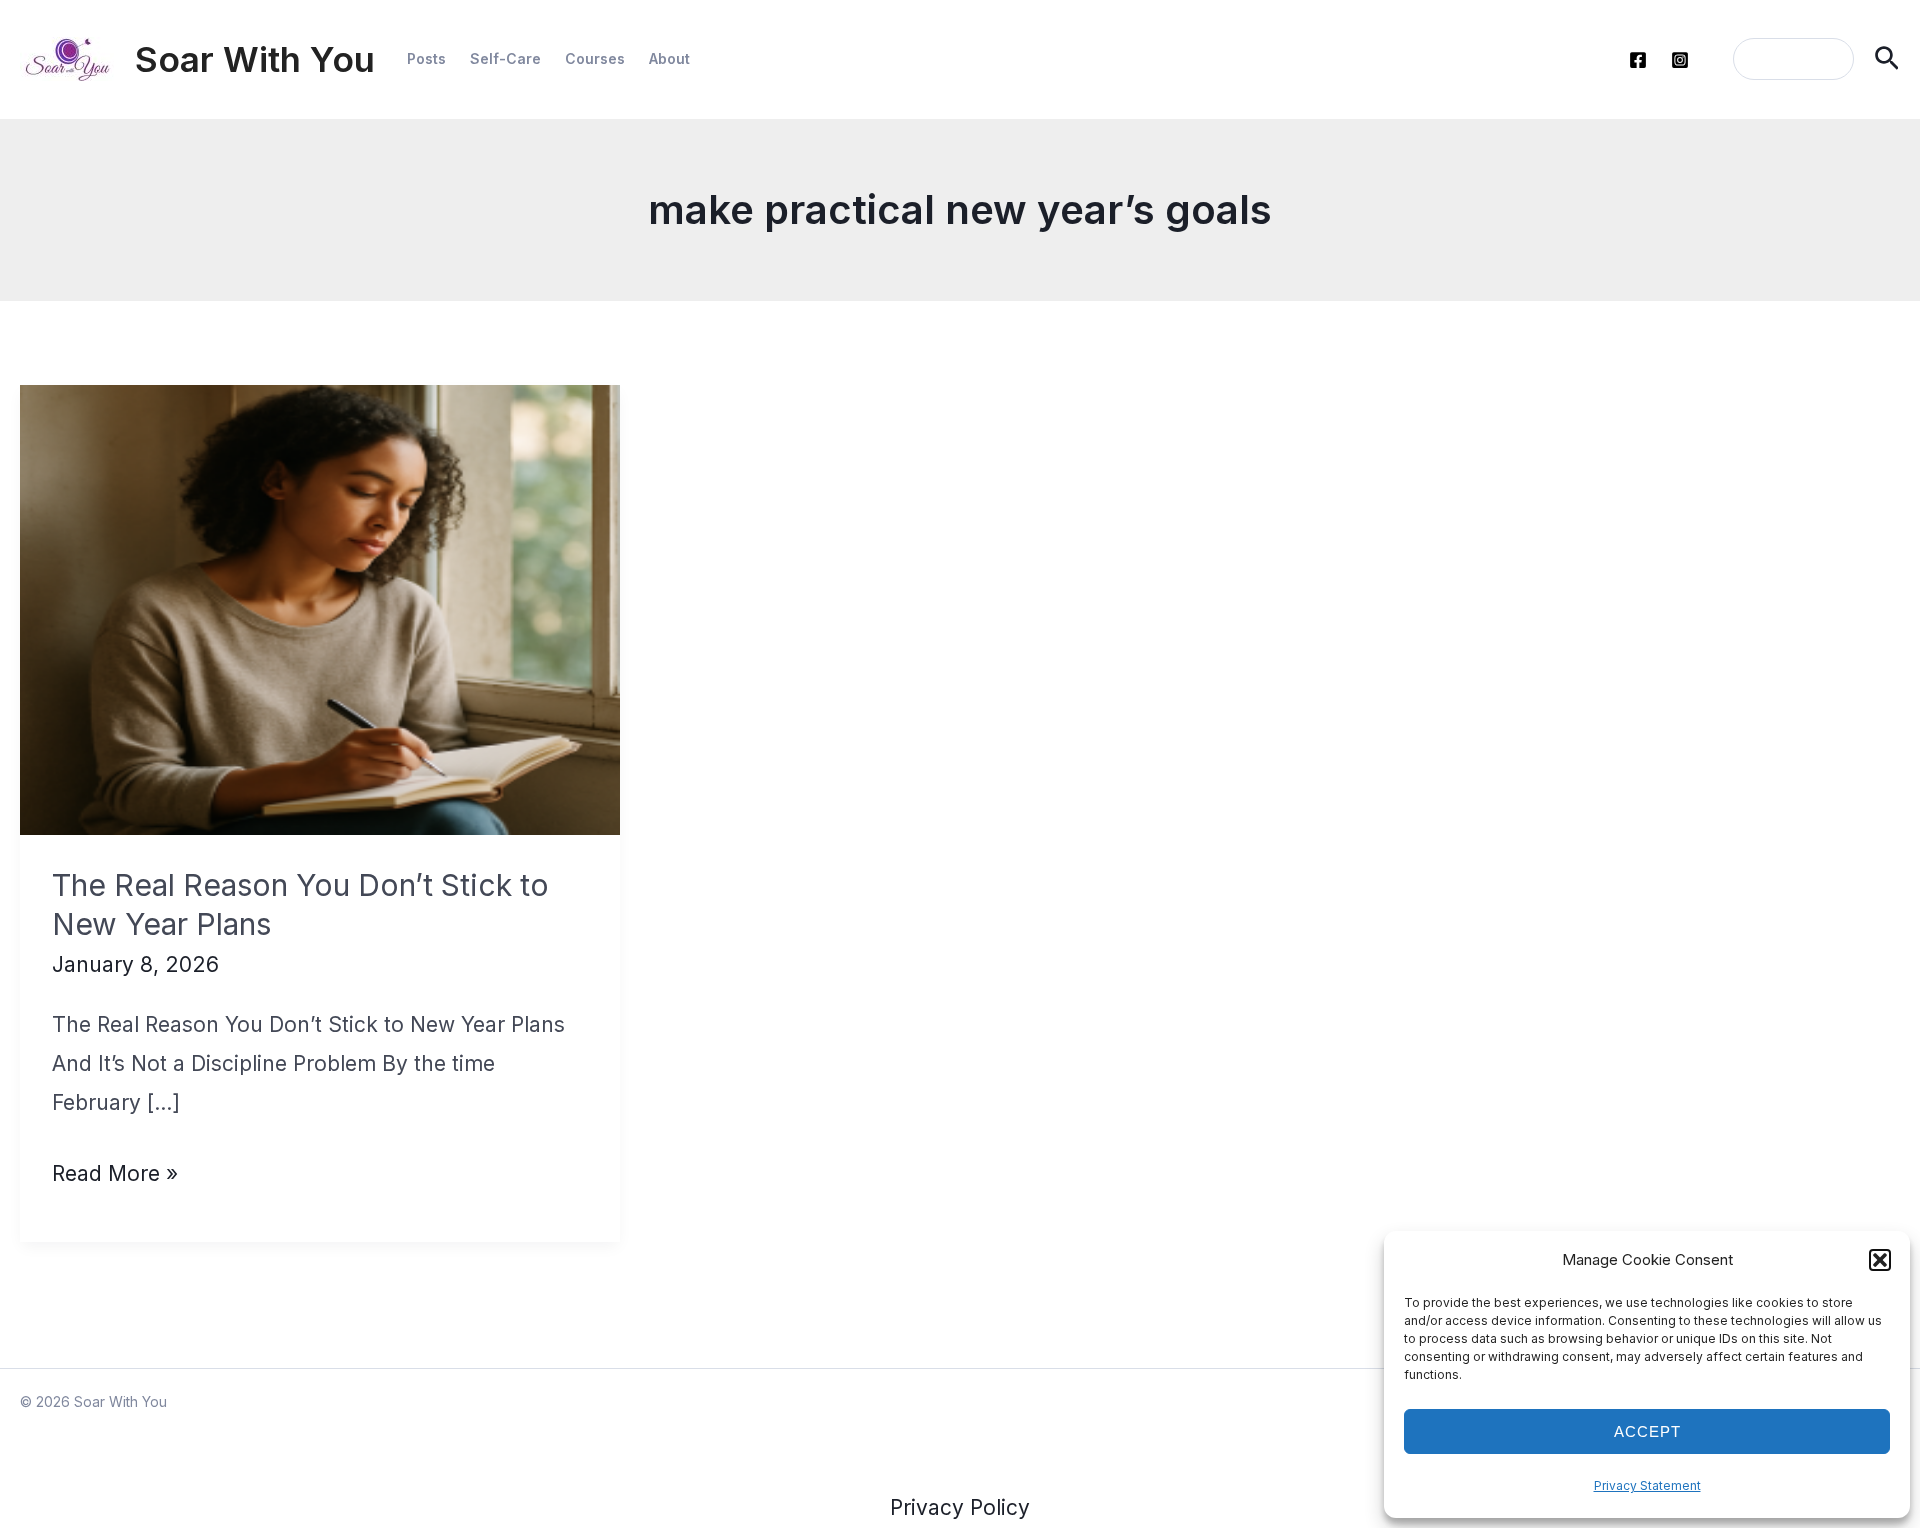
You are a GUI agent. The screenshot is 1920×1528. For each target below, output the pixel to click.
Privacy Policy (960, 1507)
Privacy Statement (1647, 1485)
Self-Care (505, 58)
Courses (595, 58)
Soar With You (255, 59)
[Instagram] (1680, 60)
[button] (1880, 1260)
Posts (426, 58)
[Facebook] (1638, 60)
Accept (1647, 1431)
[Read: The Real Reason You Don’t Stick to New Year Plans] (320, 608)
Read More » (115, 1177)
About (669, 58)
